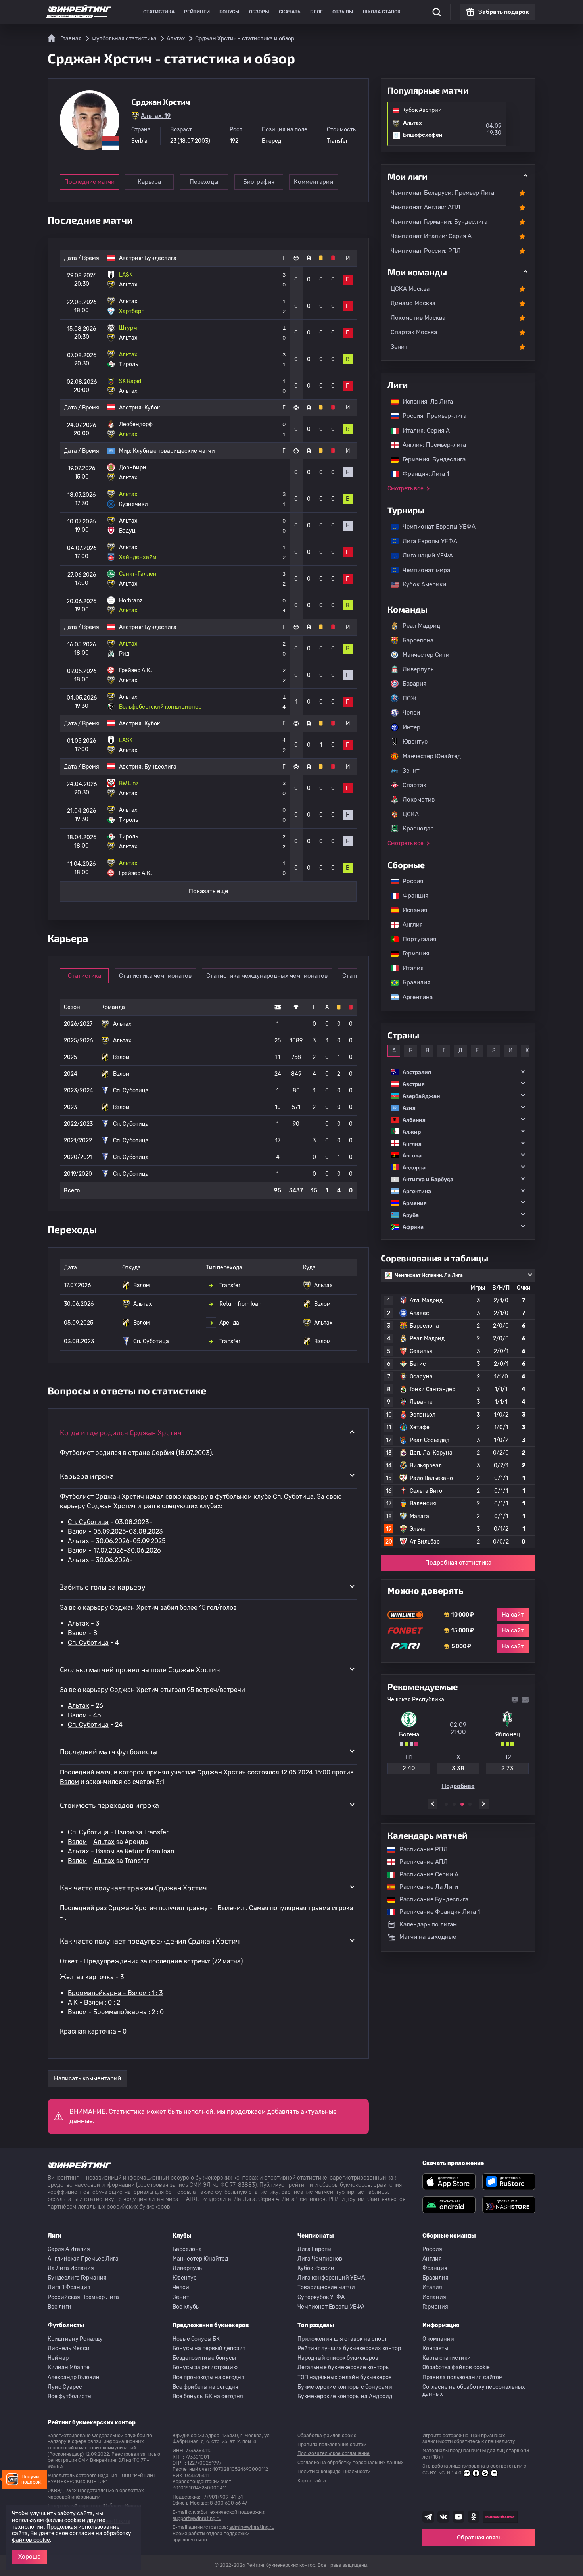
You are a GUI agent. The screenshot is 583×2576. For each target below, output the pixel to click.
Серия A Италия (69, 2249)
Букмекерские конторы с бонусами (345, 2387)
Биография (259, 182)
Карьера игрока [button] (87, 1476)
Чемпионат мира (422, 570)
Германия (412, 954)
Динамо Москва (413, 303)
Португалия (415, 939)
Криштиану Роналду (75, 2339)
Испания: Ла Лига (428, 402)
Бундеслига (160, 258)
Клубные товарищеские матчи (174, 451)
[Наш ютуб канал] (458, 2517)
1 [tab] (446, 1804)
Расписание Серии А (425, 1874)
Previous (432, 1804)
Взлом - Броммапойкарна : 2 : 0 (116, 2012)
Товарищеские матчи (326, 2287)
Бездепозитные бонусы (204, 2358)
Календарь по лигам (428, 1924)
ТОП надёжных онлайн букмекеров (345, 2377)
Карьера (149, 182)
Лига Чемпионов (320, 2259)
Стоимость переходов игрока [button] (109, 1805)
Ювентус (415, 742)
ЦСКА (411, 814)
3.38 (458, 1768)
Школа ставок (382, 12)
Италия (409, 968)
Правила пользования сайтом (463, 2377)
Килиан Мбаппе (69, 2367)
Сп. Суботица (88, 1522)
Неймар (58, 2358)
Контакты (435, 2348)
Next (484, 1804)
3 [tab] (462, 1804)
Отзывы (343, 12)
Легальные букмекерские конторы (344, 2367)
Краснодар (418, 829)
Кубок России (316, 2268)
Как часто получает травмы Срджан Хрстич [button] (133, 1888)
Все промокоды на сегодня (208, 2377)
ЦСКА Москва (410, 289)
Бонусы (229, 12)
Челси (411, 713)
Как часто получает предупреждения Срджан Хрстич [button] (150, 1941)
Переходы (204, 182)
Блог (316, 12)
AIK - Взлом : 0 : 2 (94, 2002)
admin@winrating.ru (252, 2527)
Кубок (152, 408)
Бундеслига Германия (77, 2278)
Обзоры (259, 12)
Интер (411, 727)
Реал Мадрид (421, 626)
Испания (415, 910)
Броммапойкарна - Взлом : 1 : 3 (115, 1993)
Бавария (414, 684)
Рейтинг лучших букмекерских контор (349, 2348)
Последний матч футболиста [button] (108, 1751)
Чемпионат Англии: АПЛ (426, 207)
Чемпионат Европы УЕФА (435, 527)
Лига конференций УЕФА (331, 2278)
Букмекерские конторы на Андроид (345, 2396)
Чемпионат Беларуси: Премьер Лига (442, 193)
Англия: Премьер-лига (430, 445)
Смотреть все (406, 489)
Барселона (418, 640)
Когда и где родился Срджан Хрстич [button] (121, 1432)
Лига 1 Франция (69, 2287)
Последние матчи (89, 182)
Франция (411, 896)
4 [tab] (470, 1804)
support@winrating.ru (197, 2518)
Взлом (77, 1531)
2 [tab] (454, 1804)
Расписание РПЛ (420, 1849)
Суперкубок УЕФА (321, 2297)
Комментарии (314, 182)
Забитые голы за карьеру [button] (103, 1587)
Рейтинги (197, 12)
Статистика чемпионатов (155, 976)
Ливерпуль (418, 669)
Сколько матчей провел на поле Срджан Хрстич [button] (140, 1669)
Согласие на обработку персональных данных (474, 2390)
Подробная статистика (458, 1563)
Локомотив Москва (418, 318)
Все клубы (186, 2307)
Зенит (399, 347)
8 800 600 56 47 (228, 2503)
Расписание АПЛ (420, 1862)
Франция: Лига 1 (422, 474)
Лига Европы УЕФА (426, 541)
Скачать (290, 12)
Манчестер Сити (426, 655)
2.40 (409, 1768)
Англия (409, 925)
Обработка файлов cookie (456, 2367)
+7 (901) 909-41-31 (222, 2497)
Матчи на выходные (428, 1937)
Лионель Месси (69, 2348)
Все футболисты (70, 2396)
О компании (438, 2339)
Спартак (414, 785)
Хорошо (30, 2557)
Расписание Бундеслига (430, 1899)
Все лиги (59, 2307)
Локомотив (419, 800)
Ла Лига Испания (71, 2268)
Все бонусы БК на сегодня (208, 2396)
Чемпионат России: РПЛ (426, 251)
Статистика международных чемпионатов (267, 976)
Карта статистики (447, 2358)
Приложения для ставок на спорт (342, 2339)
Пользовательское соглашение (334, 2453)
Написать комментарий (87, 2078)
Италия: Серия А (422, 431)
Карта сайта (312, 2481)
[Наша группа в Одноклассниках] (474, 2517)
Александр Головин (74, 2377)
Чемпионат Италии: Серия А (431, 236)
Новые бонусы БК (196, 2339)
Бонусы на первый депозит (209, 2348)
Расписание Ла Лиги (425, 1887)
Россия (409, 881)
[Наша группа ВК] (443, 2517)
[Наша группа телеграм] (428, 2517)
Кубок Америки (420, 584)
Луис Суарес (65, 2387)
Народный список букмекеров (338, 2358)
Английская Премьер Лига (83, 2259)
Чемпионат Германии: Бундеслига (439, 222)
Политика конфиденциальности (334, 2472)
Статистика (159, 12)
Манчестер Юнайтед (432, 756)
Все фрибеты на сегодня (205, 2387)
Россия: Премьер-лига (431, 416)
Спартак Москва (414, 332)
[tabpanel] (458, 1743)
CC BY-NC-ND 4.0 (442, 2473)
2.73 (507, 1768)
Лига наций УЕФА (424, 556)
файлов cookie (31, 2540)
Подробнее (458, 1786)
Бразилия (412, 982)
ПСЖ (410, 698)
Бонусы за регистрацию (205, 2367)
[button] (458, 1072)
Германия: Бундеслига (430, 459)
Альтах (79, 1541)
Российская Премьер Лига (83, 2297)
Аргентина (414, 997)
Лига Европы (315, 2249)
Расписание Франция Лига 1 (436, 1912)
